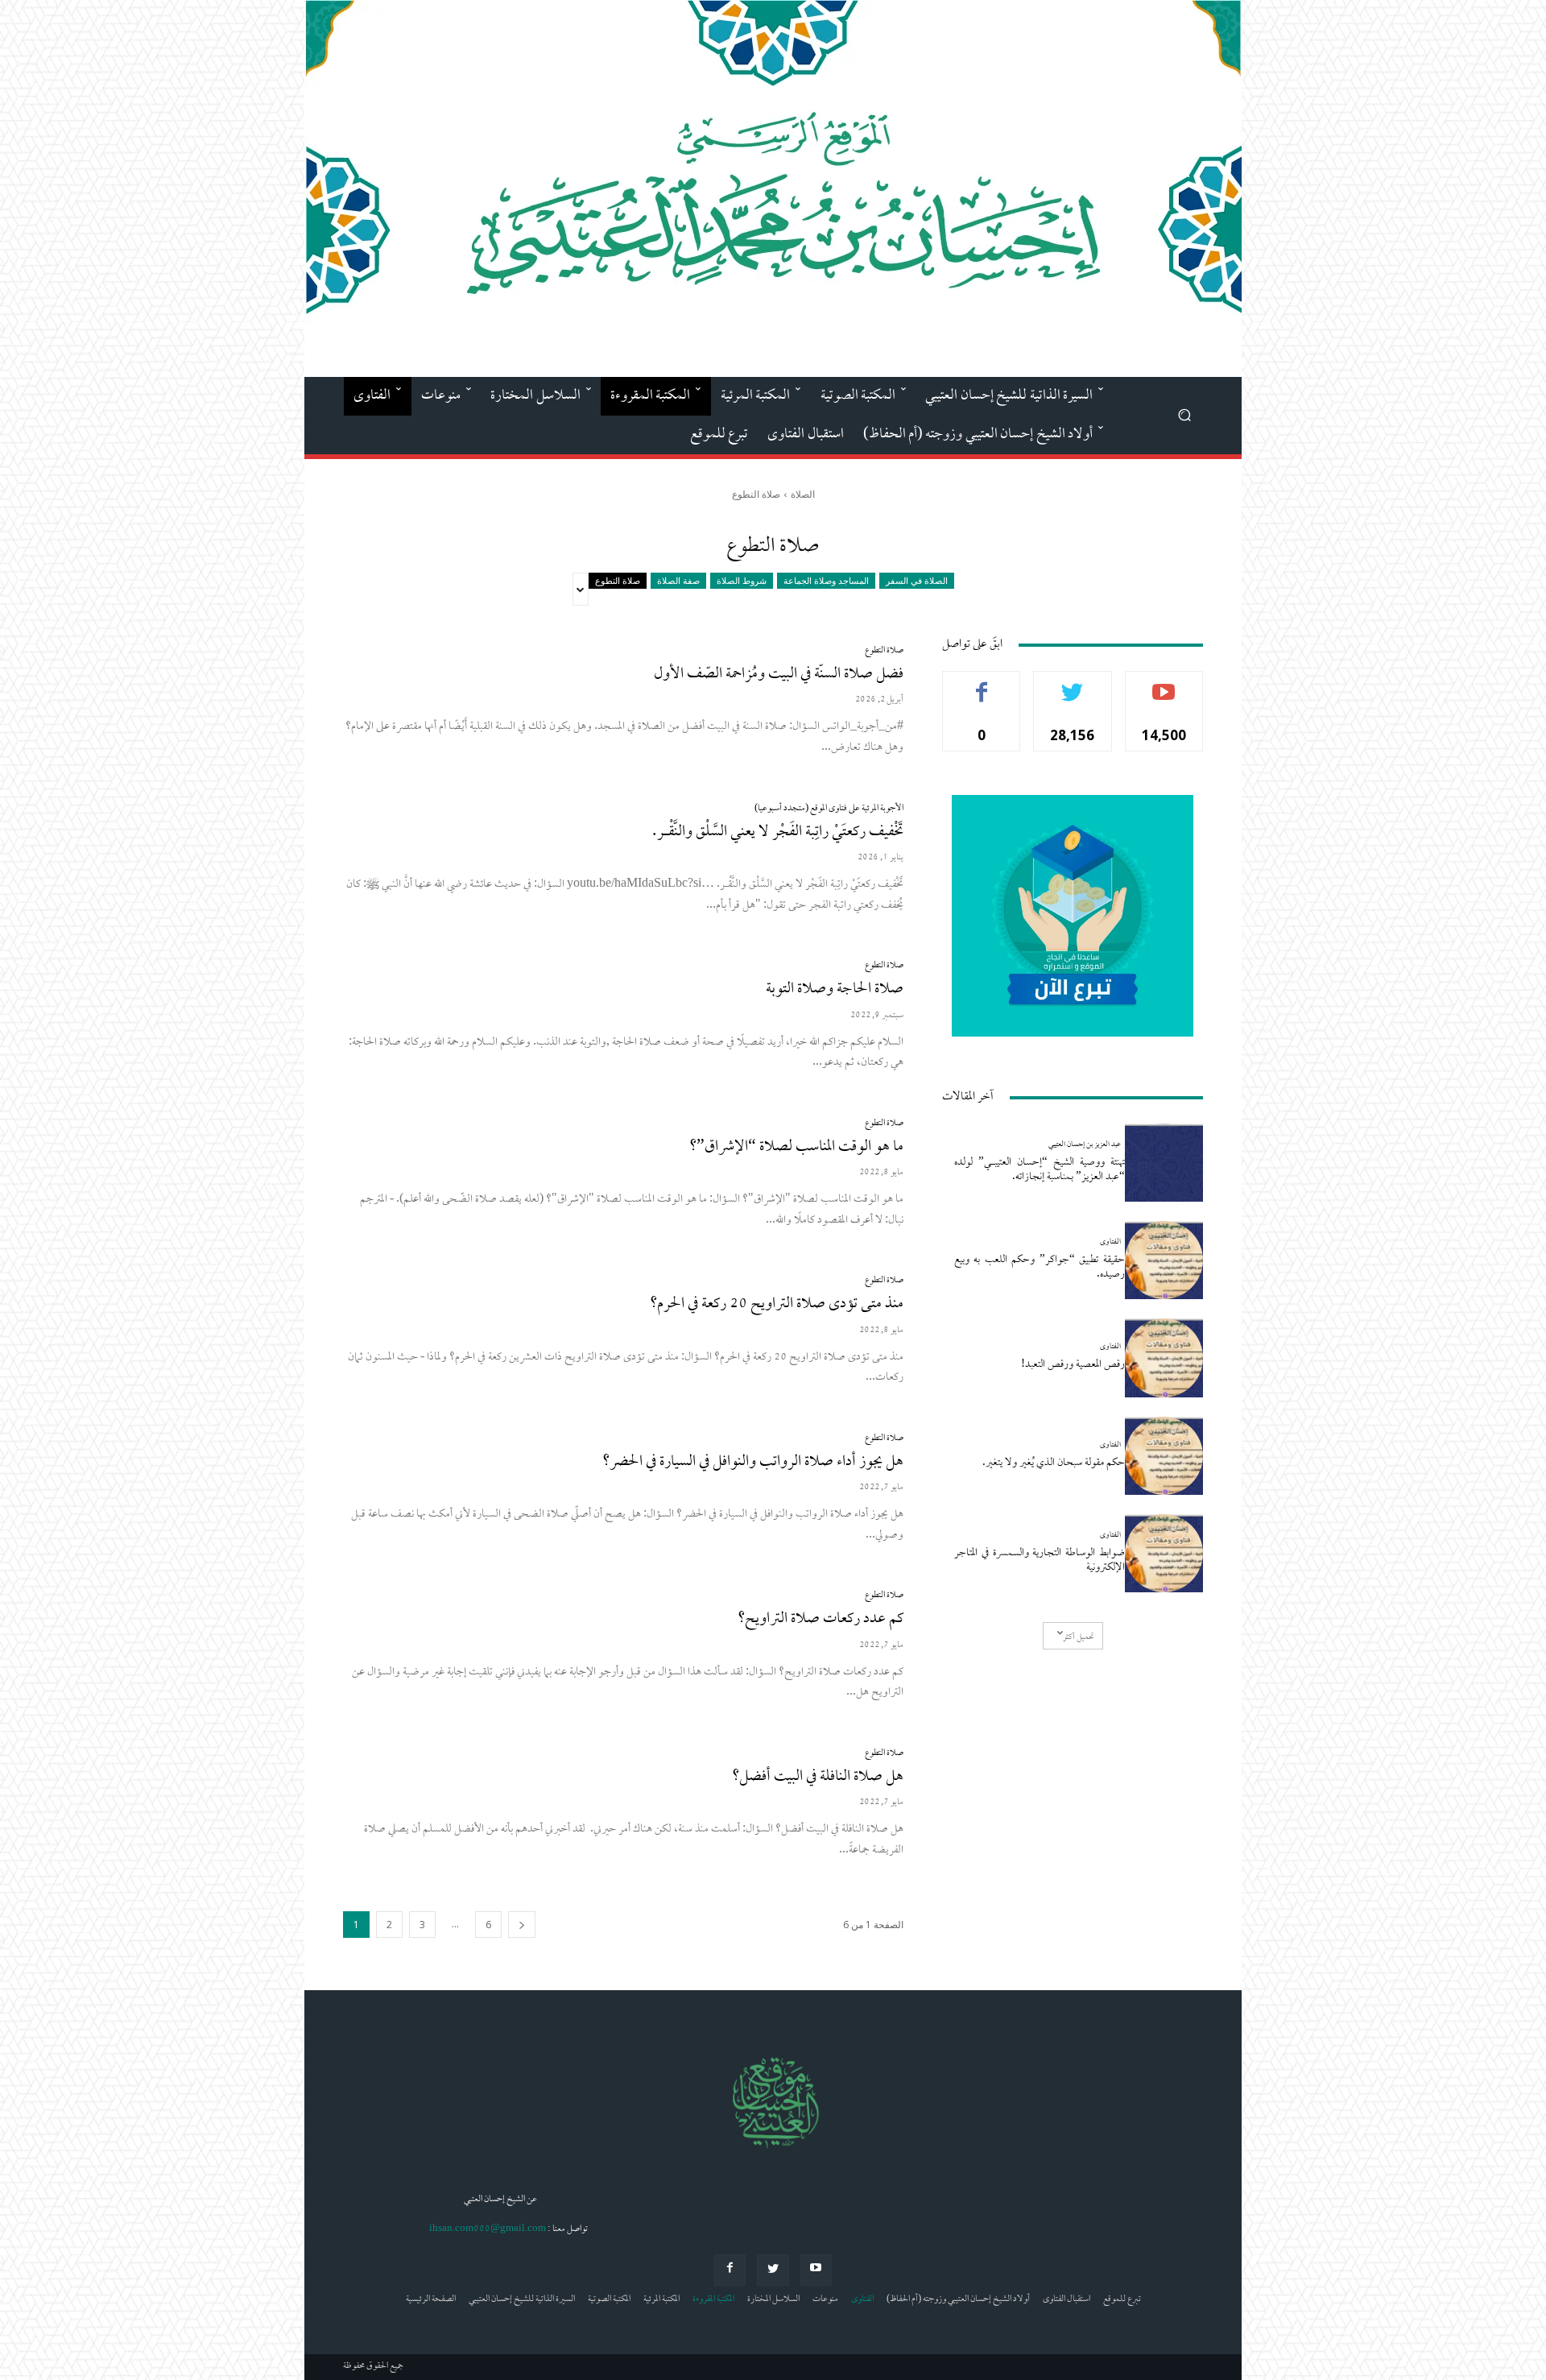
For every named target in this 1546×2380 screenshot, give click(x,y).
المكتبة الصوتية (609, 2299)
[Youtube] (816, 2270)
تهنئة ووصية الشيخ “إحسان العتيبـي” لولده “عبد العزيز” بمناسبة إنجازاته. (1040, 1170)
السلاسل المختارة (773, 2299)
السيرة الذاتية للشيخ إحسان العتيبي (522, 2299)
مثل (982, 683)
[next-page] (522, 1925)
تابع (1073, 683)
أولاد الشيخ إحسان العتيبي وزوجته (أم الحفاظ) (958, 2299)
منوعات (825, 2299)
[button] (1184, 414)
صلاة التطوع (618, 580)
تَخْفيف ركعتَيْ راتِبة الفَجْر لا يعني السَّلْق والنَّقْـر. (778, 832)
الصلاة (803, 494)
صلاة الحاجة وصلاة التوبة (835, 989)
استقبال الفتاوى (1066, 2299)
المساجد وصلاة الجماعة (826, 580)
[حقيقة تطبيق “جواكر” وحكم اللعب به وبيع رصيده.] (1164, 1260)
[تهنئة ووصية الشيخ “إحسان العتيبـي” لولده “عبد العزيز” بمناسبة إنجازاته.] (1164, 1163)
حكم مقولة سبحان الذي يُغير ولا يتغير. (1054, 1463)
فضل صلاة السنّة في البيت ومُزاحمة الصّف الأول (779, 675)
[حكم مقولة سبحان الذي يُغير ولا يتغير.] (1164, 1456)
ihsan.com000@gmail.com (488, 2229)
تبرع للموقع (1122, 2299)
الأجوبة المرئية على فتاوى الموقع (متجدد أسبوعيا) (829, 809)
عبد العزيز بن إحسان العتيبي (1085, 1145)
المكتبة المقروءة (713, 2299)
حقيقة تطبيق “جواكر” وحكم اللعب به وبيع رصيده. (1040, 1267)
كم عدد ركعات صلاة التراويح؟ (821, 1619)
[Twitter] (773, 2270)
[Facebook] (730, 2270)
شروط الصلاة (742, 580)
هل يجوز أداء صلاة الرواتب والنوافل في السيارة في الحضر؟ (753, 1462)
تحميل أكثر (1079, 1637)
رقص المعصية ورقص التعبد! (1073, 1365)
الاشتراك (1164, 683)
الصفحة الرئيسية (431, 2299)
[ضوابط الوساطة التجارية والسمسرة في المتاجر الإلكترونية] (1164, 1553)
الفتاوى (1110, 1242)
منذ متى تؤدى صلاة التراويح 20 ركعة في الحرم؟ (777, 1304)
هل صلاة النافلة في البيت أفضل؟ (818, 1777)
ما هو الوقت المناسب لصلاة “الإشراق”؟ (796, 1147)
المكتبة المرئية (661, 2299)
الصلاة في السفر (917, 580)
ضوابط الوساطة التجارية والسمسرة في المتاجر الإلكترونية (1040, 1560)
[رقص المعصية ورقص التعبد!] (1164, 1358)
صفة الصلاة (678, 580)
